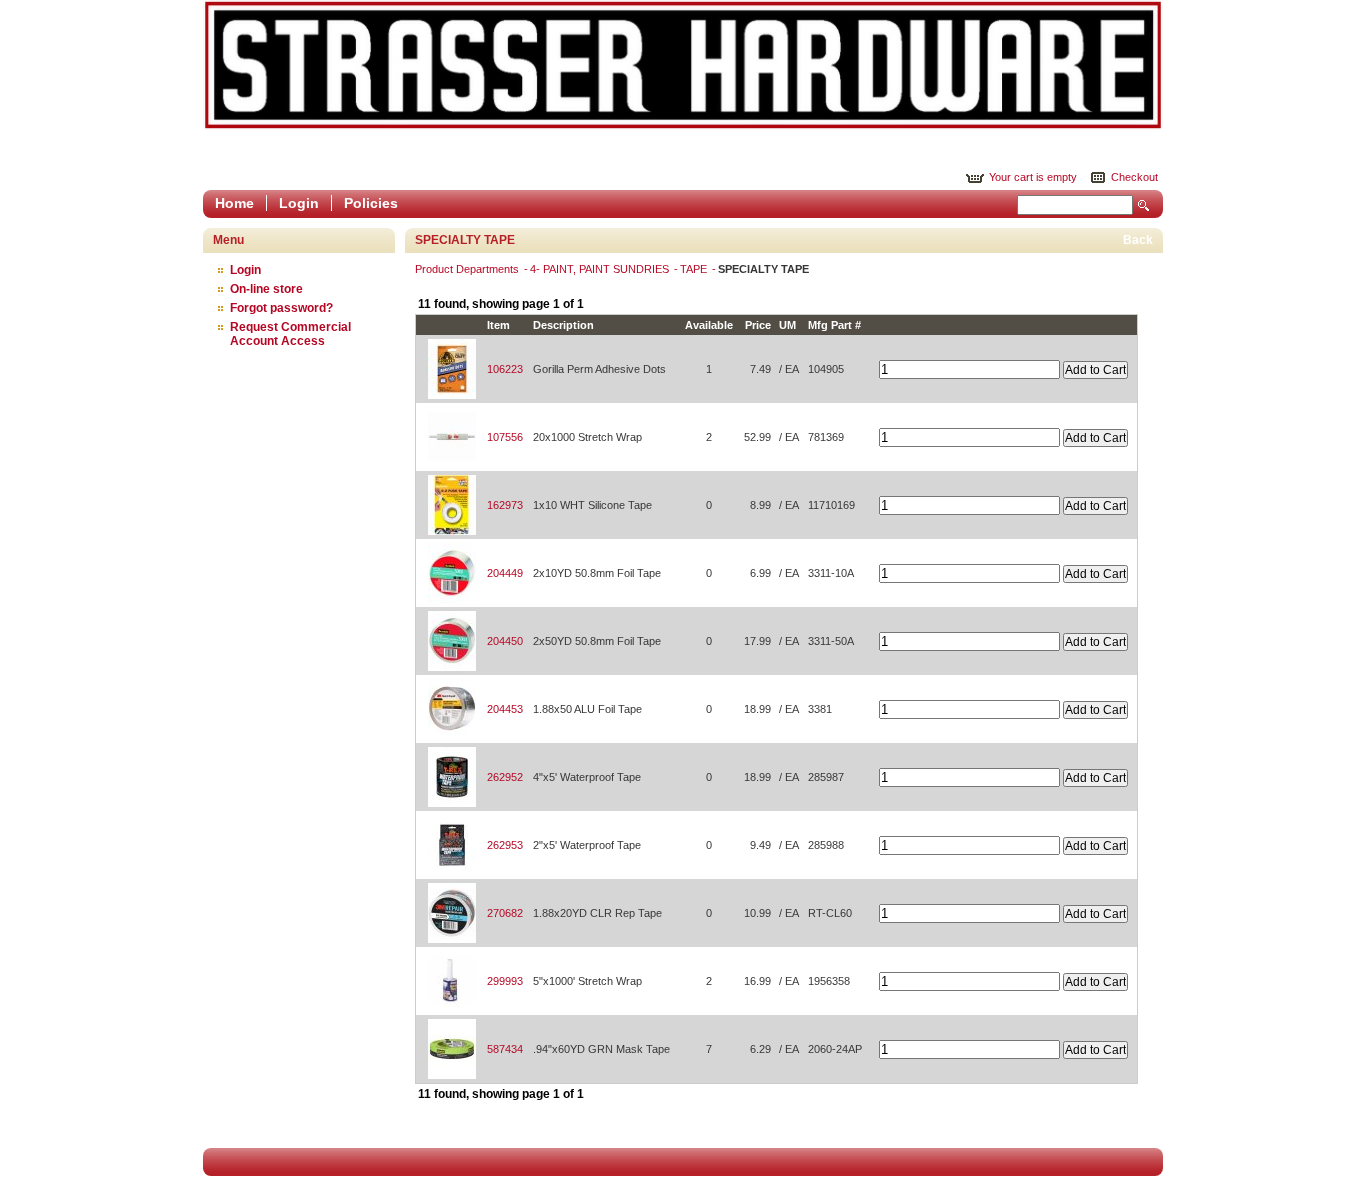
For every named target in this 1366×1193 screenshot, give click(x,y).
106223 (505, 369)
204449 (505, 573)
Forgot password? (281, 308)
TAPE (695, 269)
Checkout (1134, 177)
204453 (505, 709)
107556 (505, 437)
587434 (505, 1049)
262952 (505, 777)
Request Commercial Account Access (290, 334)
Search (1144, 205)
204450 (505, 641)
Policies (371, 203)
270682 (505, 913)
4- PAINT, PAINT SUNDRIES (601, 269)
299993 (505, 981)
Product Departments (468, 269)
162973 (505, 505)
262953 (505, 845)
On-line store (266, 289)
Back (1138, 240)
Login (299, 203)
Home (234, 203)
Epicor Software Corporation (683, 65)
